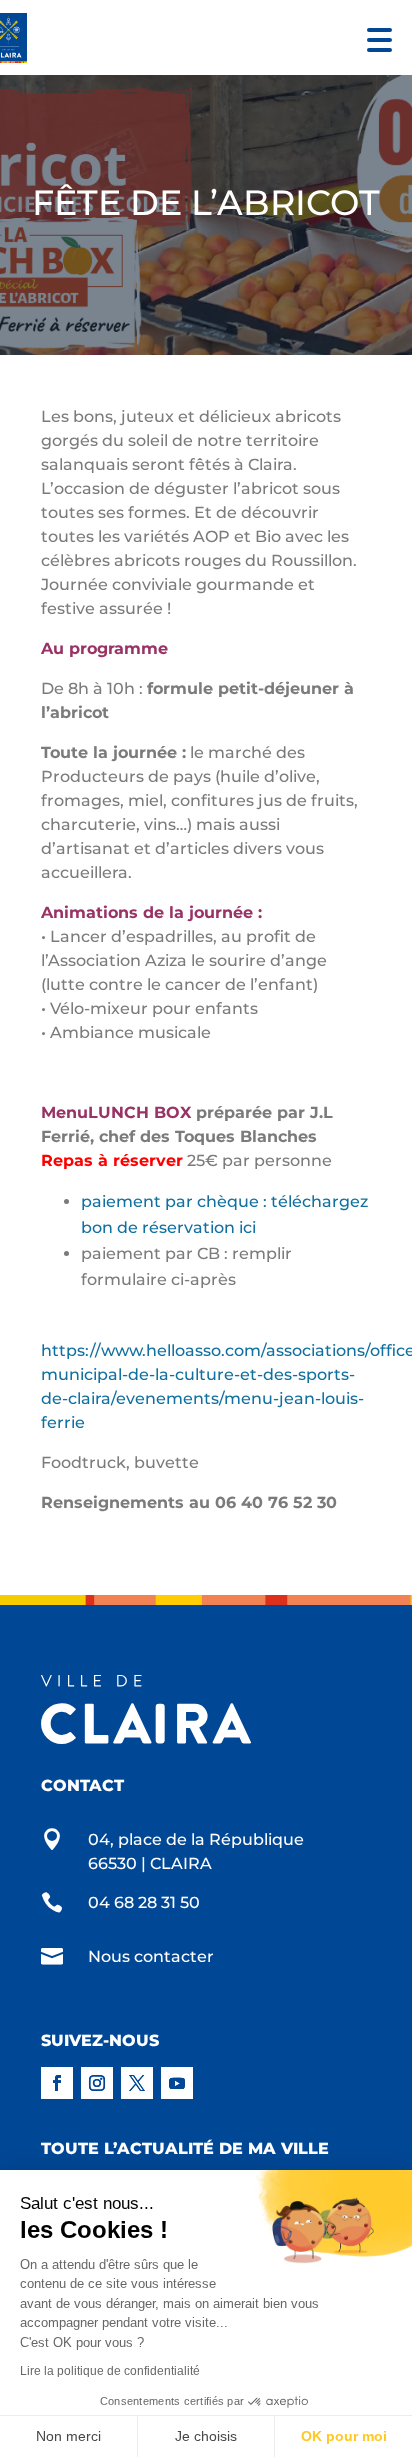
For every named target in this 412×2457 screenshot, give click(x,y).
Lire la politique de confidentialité (110, 2371)
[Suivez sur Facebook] (57, 2083)
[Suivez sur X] (137, 2083)
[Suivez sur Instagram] (97, 2083)
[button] (374, 37)
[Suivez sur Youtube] (177, 2083)
